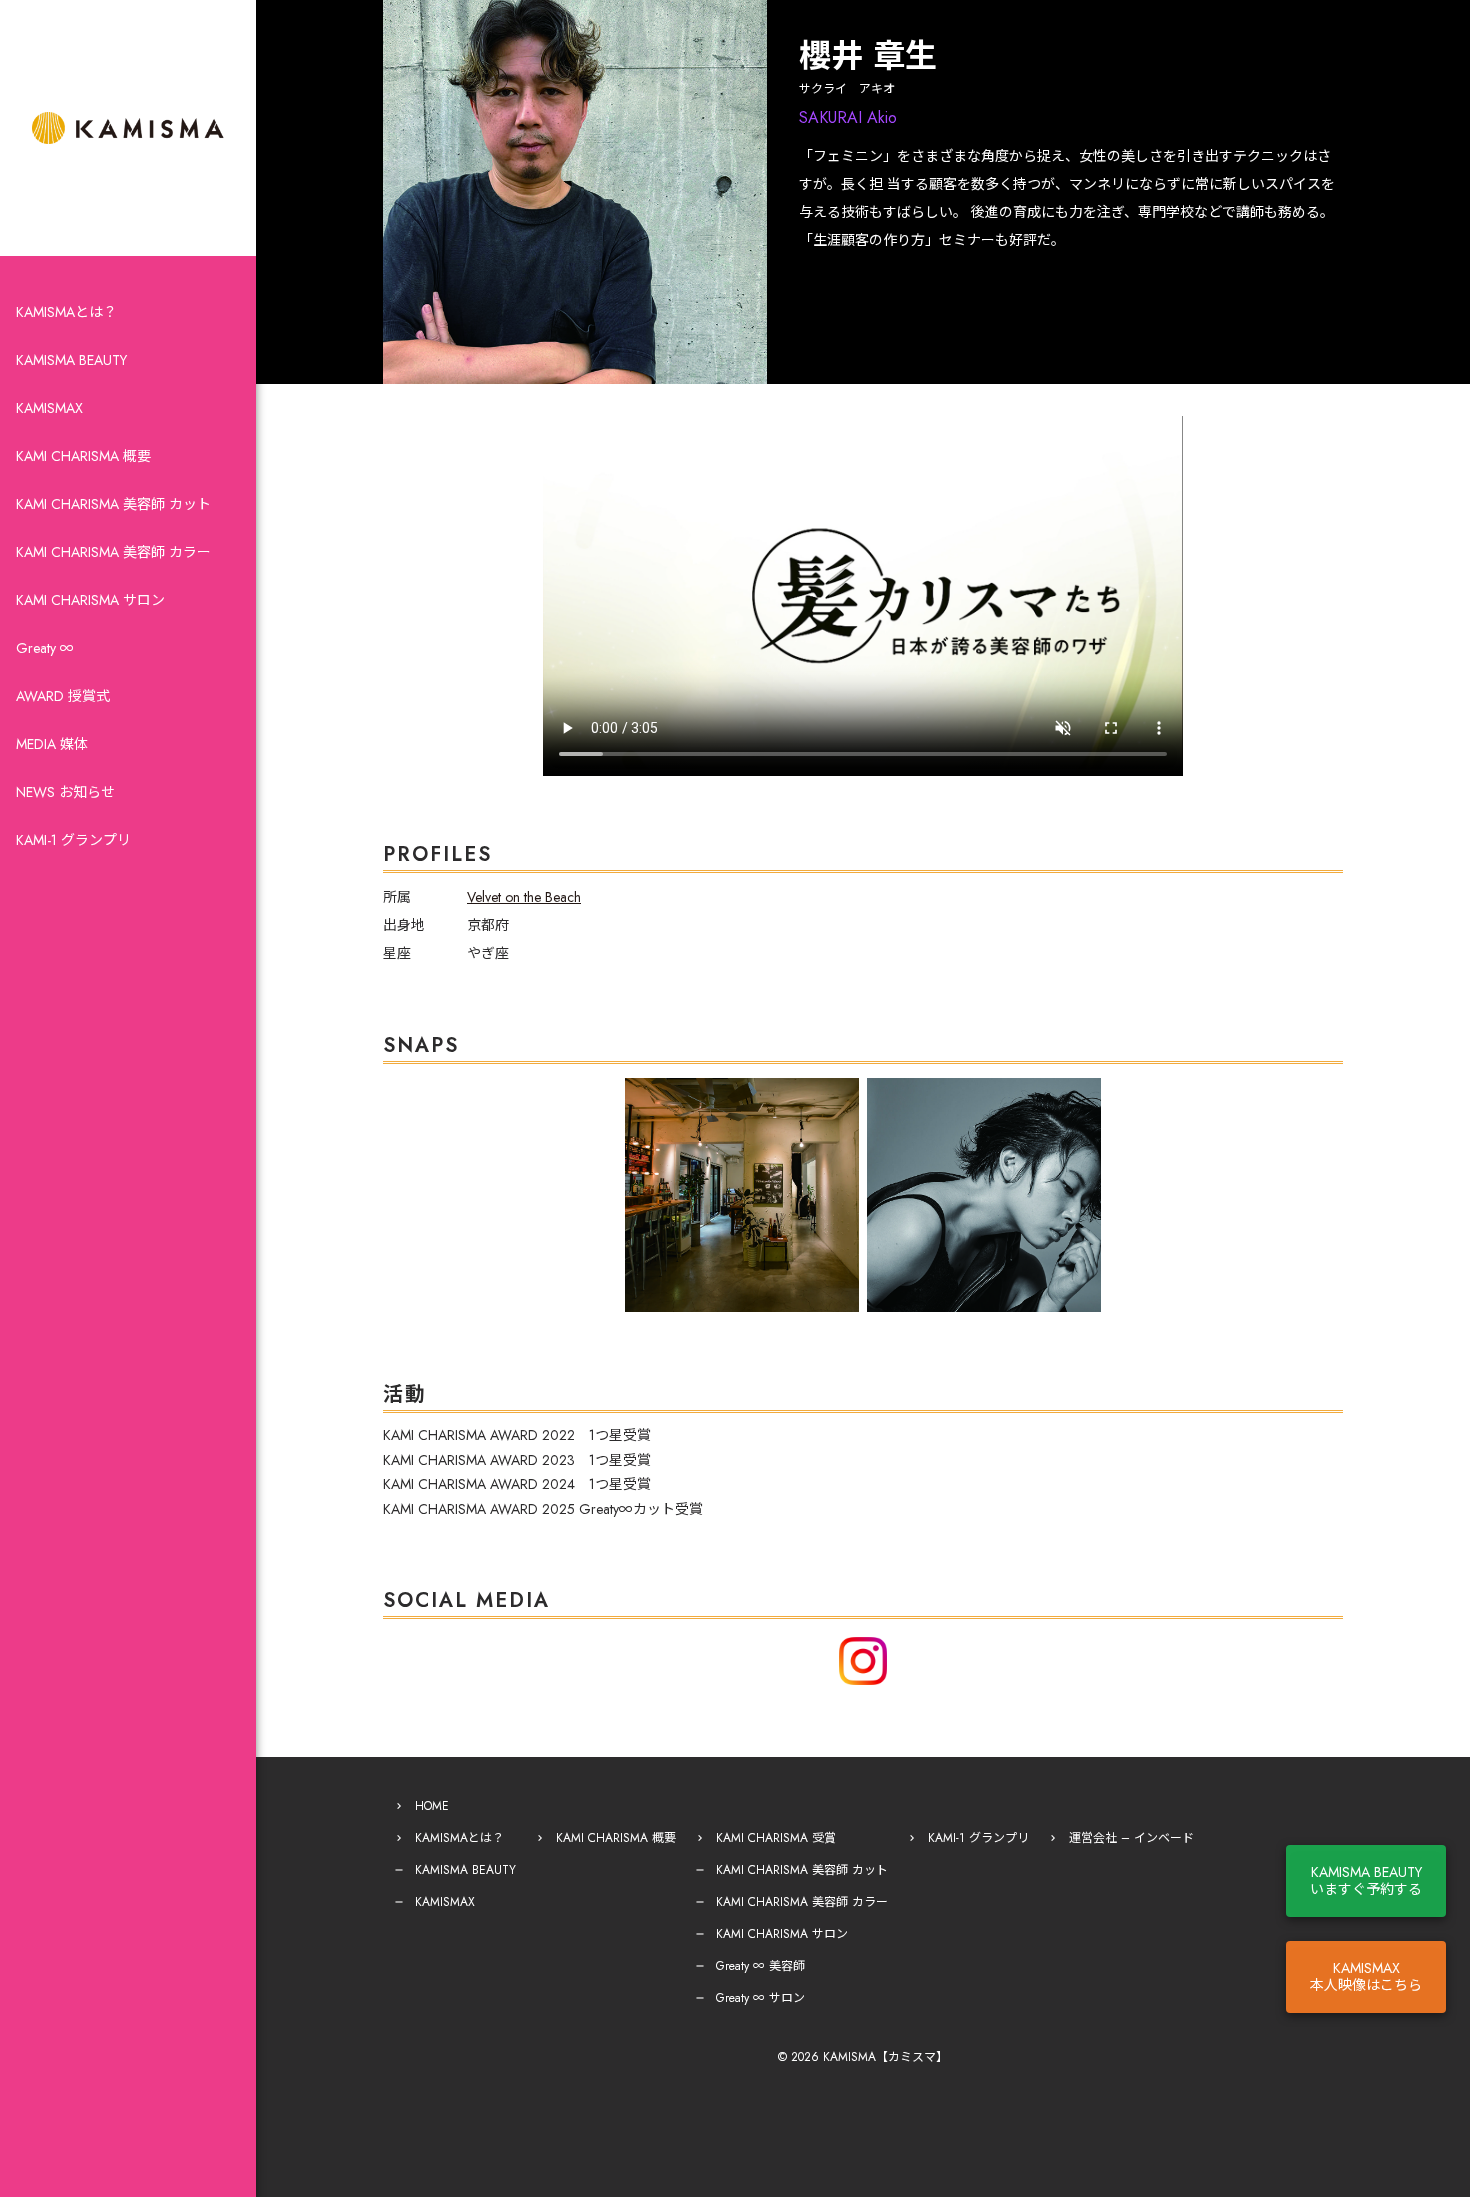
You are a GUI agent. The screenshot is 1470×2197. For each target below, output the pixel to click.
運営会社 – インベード (1131, 1838)
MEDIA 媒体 (52, 744)
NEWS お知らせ (65, 792)
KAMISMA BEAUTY (71, 360)
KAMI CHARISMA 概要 (83, 456)
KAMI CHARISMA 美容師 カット (113, 504)
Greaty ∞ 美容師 (760, 1966)
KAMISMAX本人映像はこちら (1366, 1976)
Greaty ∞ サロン (760, 1998)
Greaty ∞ (45, 648)
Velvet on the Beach (524, 897)
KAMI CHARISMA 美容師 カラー (113, 552)
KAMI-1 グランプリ (73, 840)
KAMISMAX (49, 408)
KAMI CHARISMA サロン (90, 600)
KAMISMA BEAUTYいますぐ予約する (1366, 1880)
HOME (432, 1806)
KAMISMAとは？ (66, 312)
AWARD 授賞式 (63, 696)
